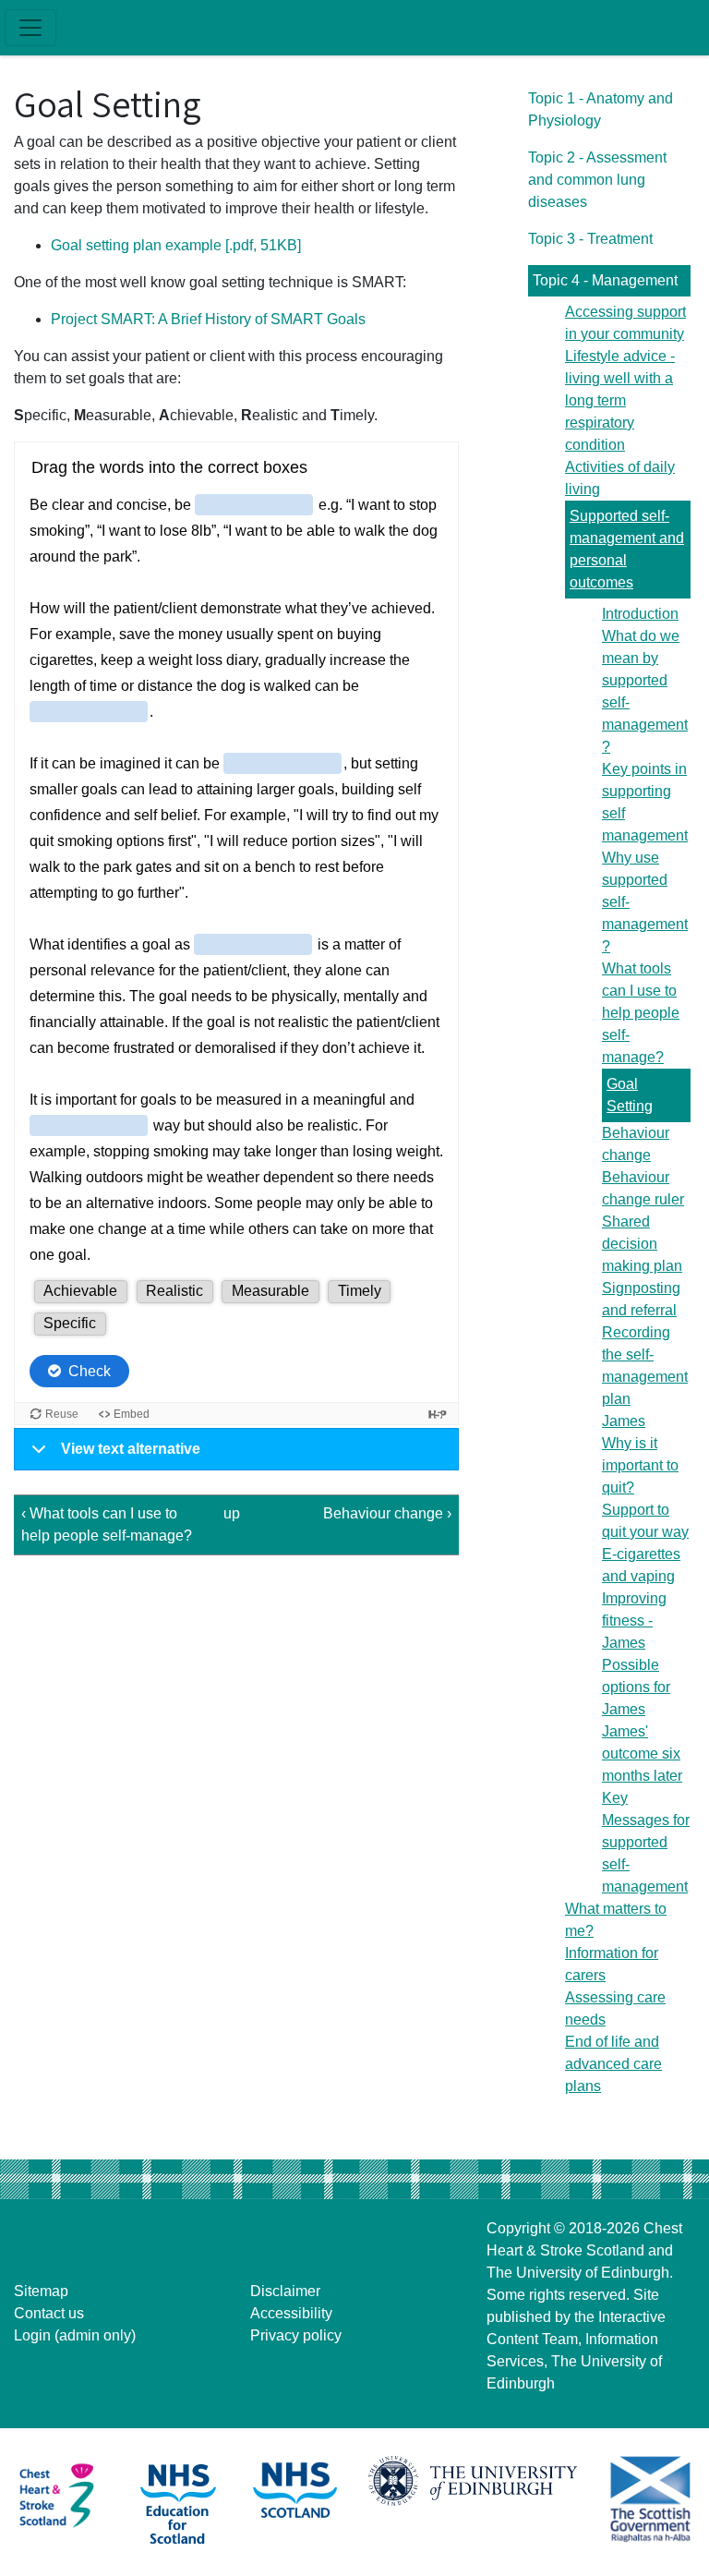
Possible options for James (636, 1687)
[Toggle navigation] (30, 28)
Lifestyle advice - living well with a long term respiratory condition (620, 400)
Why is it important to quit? (640, 1465)
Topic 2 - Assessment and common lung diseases (597, 180)
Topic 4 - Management (605, 280)
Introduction (640, 614)
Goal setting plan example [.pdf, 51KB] (176, 245)
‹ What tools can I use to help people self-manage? (107, 1524)
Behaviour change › (387, 1513)
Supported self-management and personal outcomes (627, 549)
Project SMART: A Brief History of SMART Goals (208, 319)
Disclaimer (285, 2291)
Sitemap (41, 2291)
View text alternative (131, 1449)
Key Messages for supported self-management (646, 1842)
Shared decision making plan (642, 1244)
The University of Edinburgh (578, 2273)
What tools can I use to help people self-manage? (641, 1013)
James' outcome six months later (642, 1754)
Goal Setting (630, 1095)
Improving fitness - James (634, 1621)
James (624, 1421)
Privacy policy (296, 2335)
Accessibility (291, 2313)
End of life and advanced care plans (613, 2064)
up (232, 1513)
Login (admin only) (75, 2335)
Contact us (49, 2313)
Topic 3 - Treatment (590, 239)
